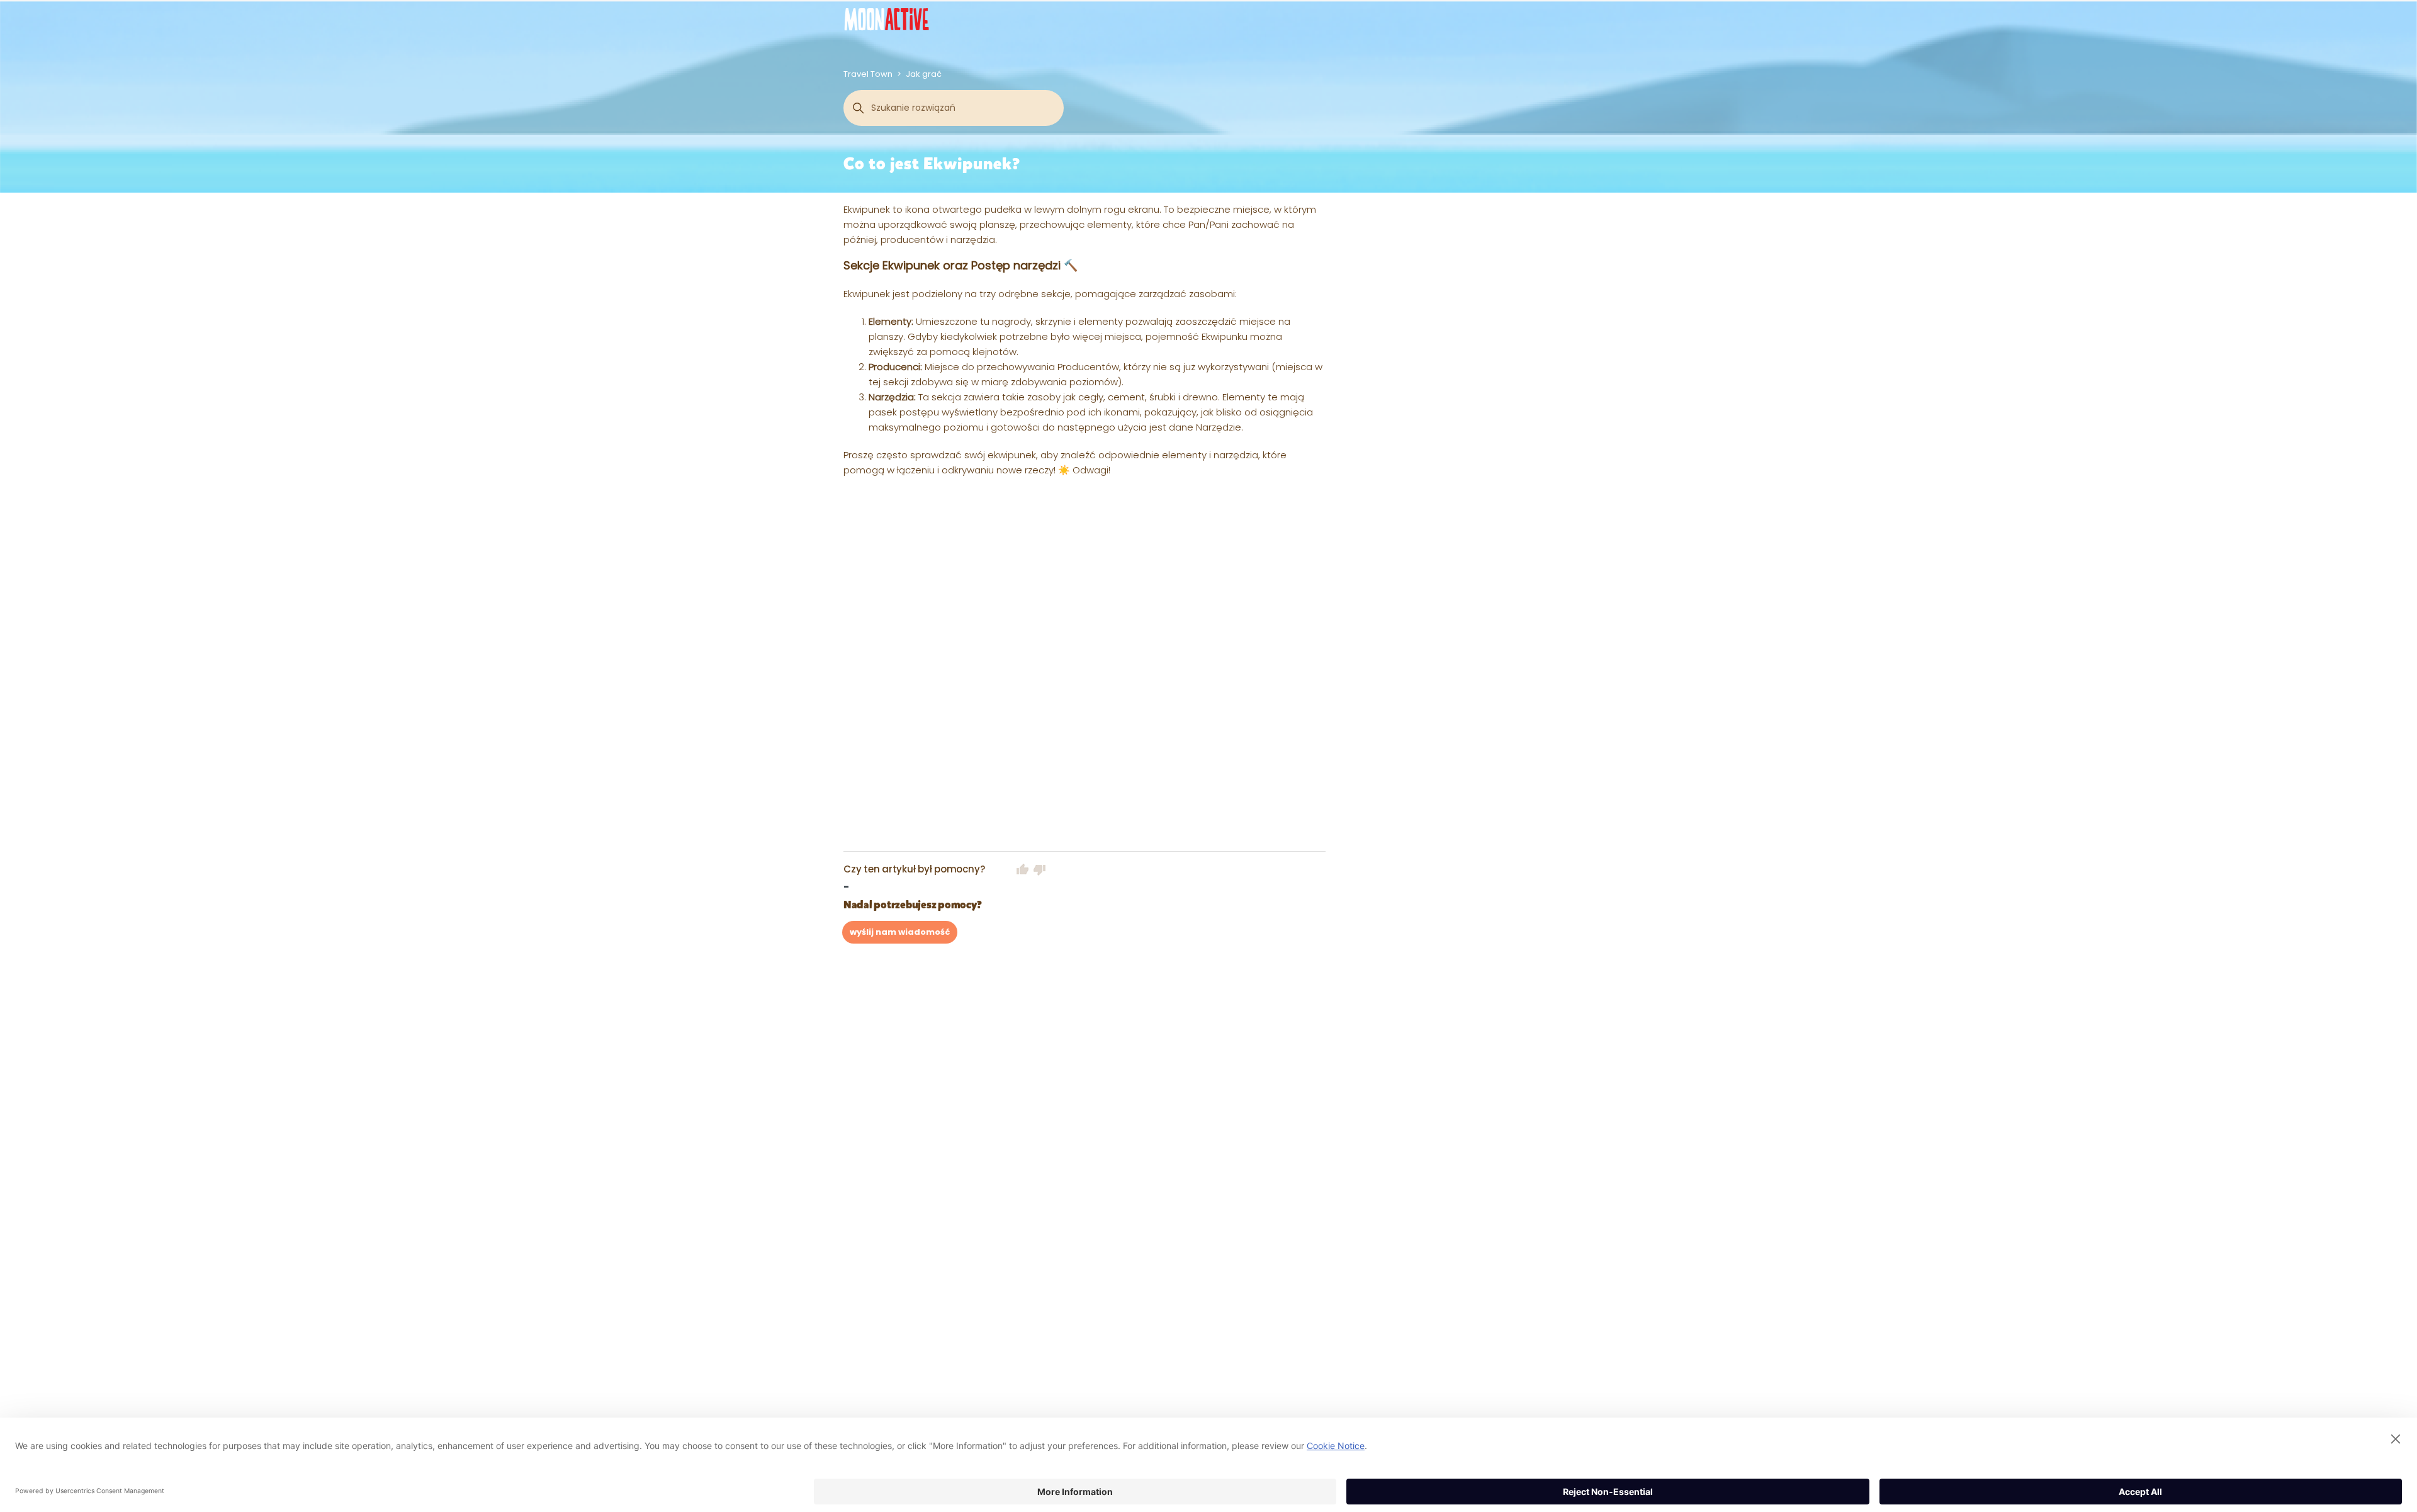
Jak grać (924, 74)
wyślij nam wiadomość (900, 932)
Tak (1023, 869)
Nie (1040, 869)
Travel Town (868, 74)
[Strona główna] (887, 19)
